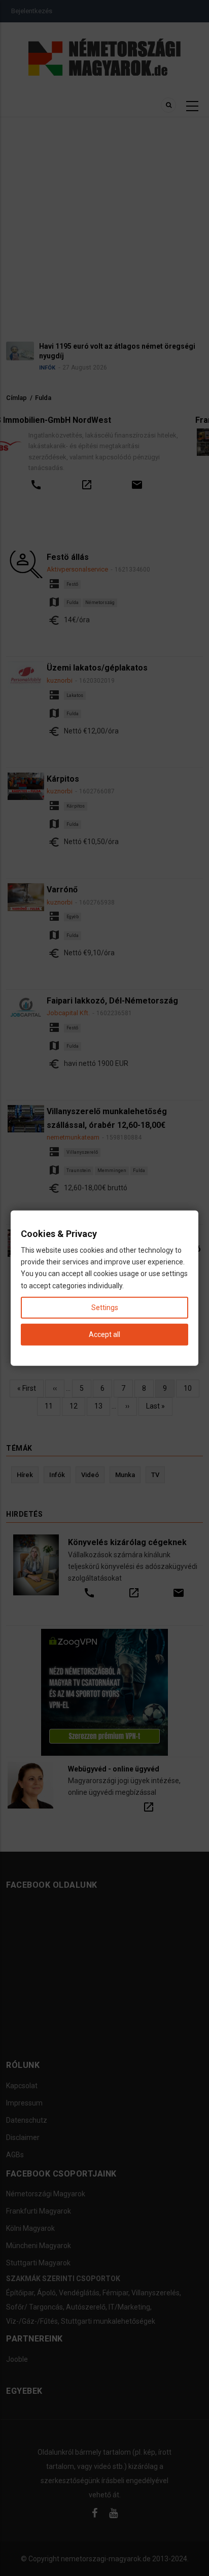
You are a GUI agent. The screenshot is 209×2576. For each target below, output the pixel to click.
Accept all (104, 1334)
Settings (105, 1307)
